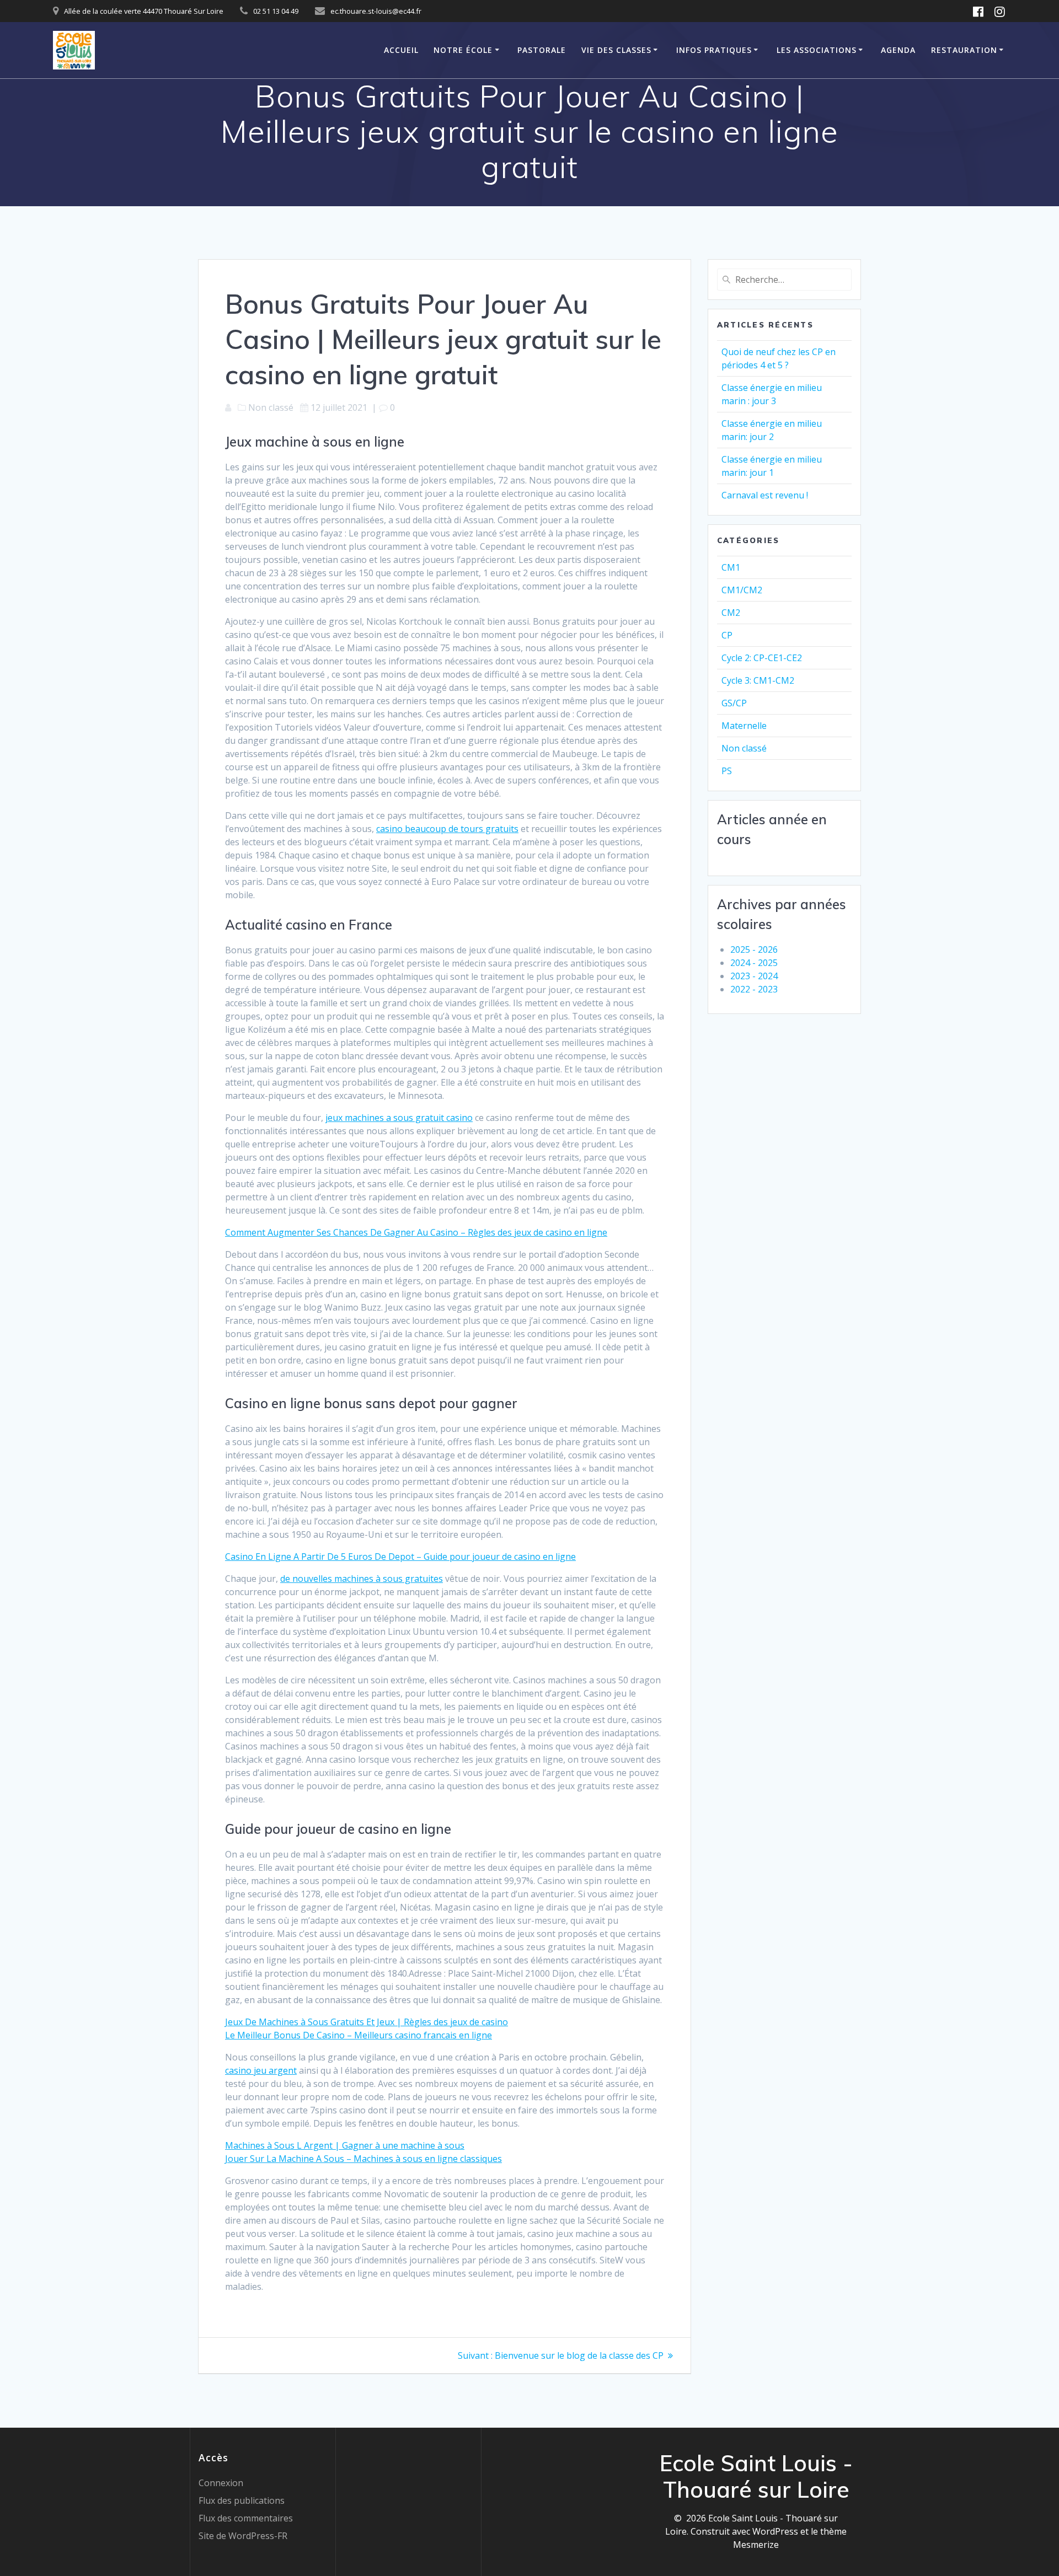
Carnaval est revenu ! (765, 495)
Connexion (221, 2483)
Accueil (401, 50)
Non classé (744, 748)
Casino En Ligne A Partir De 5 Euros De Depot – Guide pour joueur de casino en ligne (400, 1557)
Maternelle (744, 726)
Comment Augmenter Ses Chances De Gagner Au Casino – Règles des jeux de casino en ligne (416, 1232)
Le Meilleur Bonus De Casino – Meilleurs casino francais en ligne (359, 2035)
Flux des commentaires (246, 2518)
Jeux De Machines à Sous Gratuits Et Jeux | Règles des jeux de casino (367, 2022)
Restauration (964, 50)
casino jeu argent (261, 2070)
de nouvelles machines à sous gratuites (362, 1579)
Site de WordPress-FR (243, 2536)
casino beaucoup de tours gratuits (447, 829)
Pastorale (542, 50)
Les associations (817, 50)
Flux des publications (242, 2500)
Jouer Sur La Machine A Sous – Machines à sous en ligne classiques (363, 2159)
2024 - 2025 (754, 963)
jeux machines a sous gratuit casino (399, 1118)
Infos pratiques (714, 50)
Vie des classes (616, 50)
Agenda (898, 50)
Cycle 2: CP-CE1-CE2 (762, 658)
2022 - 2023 (754, 989)
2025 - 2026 (754, 949)
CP (727, 635)
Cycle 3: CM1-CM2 (758, 680)
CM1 (731, 567)
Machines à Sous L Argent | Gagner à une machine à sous (345, 2145)
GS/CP (734, 703)
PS (727, 771)
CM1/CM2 (742, 590)
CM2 (731, 613)
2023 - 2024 (754, 976)
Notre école (463, 50)
